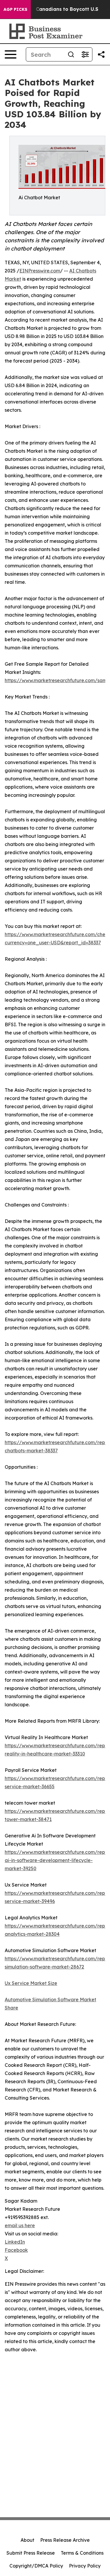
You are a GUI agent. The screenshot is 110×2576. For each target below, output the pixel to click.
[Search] (71, 54)
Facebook (16, 2250)
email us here (20, 2225)
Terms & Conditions (82, 2553)
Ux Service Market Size (31, 1983)
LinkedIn (15, 2242)
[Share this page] (101, 54)
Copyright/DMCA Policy (36, 2566)
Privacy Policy (85, 2566)
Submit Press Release (31, 2553)
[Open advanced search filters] (85, 54)
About (27, 2540)
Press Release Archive (65, 2540)
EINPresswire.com (40, 271)
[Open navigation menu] (11, 54)
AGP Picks (15, 9)
